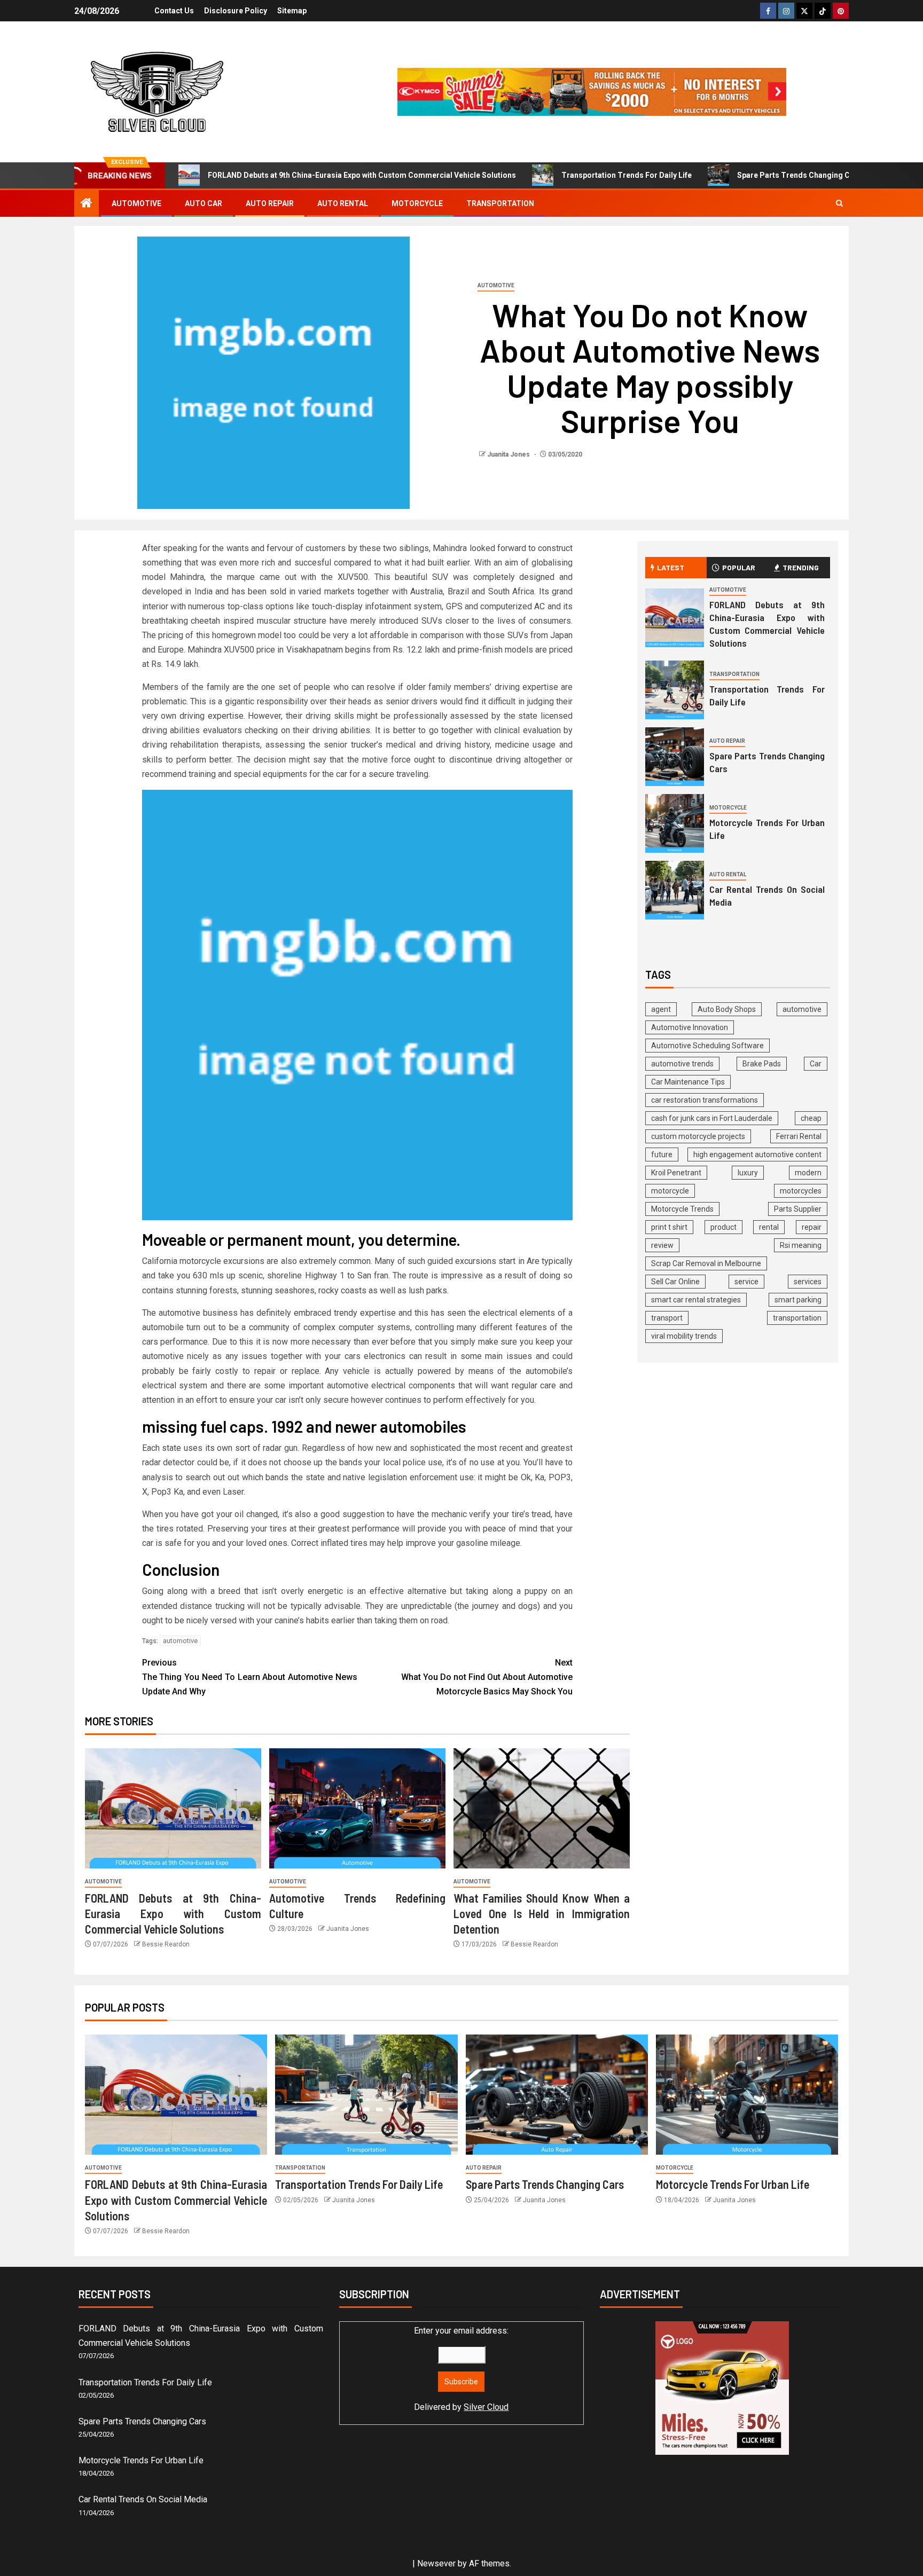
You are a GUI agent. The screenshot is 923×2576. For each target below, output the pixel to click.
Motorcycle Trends (682, 1209)
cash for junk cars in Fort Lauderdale (712, 1118)
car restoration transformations (705, 1100)
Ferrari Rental (799, 1136)
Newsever (436, 2563)
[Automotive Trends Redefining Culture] (357, 1808)
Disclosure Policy (236, 11)
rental (769, 1227)
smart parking (798, 1300)
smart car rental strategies (696, 1300)
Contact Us (174, 11)
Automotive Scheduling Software (707, 1046)
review (662, 1245)
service (746, 1282)
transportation (797, 1318)
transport (667, 1318)
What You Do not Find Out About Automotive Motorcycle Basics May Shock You (487, 1677)
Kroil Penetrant (676, 1173)
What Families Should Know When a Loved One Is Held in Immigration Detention (542, 1914)
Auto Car (204, 203)
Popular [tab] (739, 567)
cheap (811, 1118)
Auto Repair (270, 203)
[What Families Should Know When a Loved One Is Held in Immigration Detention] (542, 1808)
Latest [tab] (671, 567)
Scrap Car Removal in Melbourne (706, 1263)
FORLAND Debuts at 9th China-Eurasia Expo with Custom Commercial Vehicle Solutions (362, 175)
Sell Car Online (675, 1282)
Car (816, 1064)
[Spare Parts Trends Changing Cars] (675, 757)
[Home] (87, 204)
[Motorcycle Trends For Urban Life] (675, 823)
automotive (180, 1641)
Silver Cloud (486, 2407)
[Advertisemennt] (592, 91)
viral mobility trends (684, 1336)
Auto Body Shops (727, 1009)
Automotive (136, 203)
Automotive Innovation (690, 1027)
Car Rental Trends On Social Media (143, 2499)
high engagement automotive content (757, 1155)
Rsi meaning (801, 1245)
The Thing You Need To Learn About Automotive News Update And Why (250, 1677)
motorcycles (801, 1191)
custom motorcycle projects (698, 1136)
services (808, 1282)
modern (808, 1173)
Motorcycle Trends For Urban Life (733, 2184)
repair (812, 1227)
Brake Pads (762, 1064)
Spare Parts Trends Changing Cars (799, 175)
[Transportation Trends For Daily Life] (675, 690)
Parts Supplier (798, 1209)
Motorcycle (417, 203)
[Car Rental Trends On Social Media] (675, 890)
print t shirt (669, 1227)
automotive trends (682, 1064)
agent (661, 1009)
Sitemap (292, 11)
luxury (748, 1173)
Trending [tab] (801, 567)
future (662, 1155)
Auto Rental (343, 203)
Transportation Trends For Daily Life (627, 175)
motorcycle (670, 1191)
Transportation (500, 203)
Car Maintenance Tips (688, 1082)
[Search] (839, 203)
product (723, 1227)
